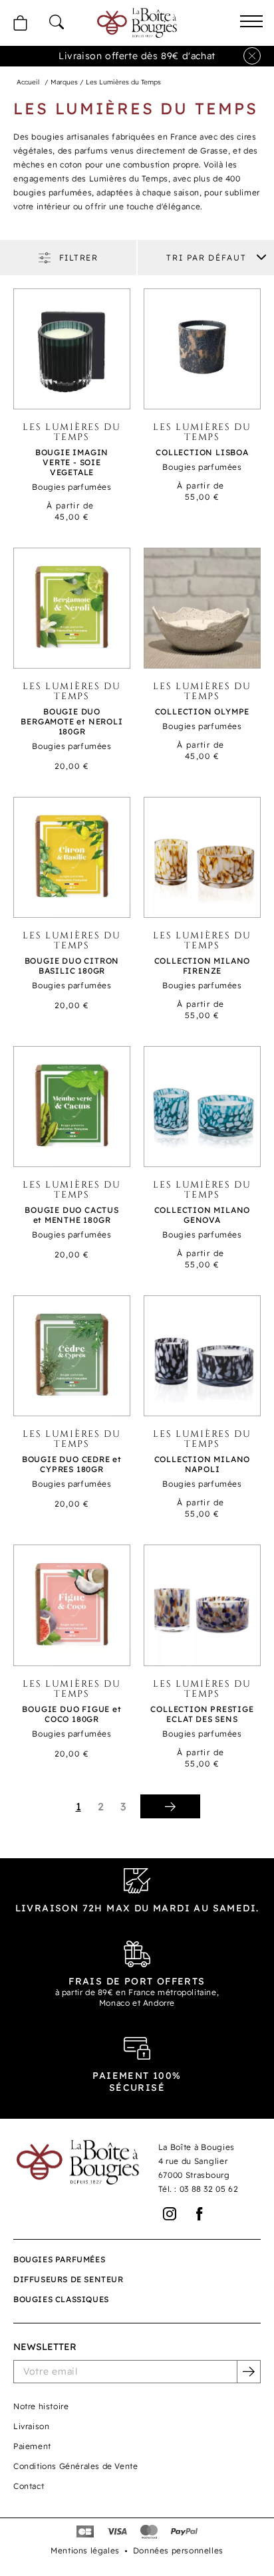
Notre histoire (41, 2406)
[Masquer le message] (252, 56)
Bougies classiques (61, 2299)
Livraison (31, 2426)
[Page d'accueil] (137, 23)
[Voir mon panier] (20, 23)
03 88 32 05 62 (209, 2189)
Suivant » (170, 1806)
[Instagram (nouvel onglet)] (170, 2214)
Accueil (28, 82)
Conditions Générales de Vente (75, 2466)
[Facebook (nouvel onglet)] (200, 2214)
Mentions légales (85, 2550)
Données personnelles (178, 2550)
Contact (29, 2486)
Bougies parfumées (59, 2259)
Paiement (32, 2446)
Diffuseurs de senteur (68, 2279)
